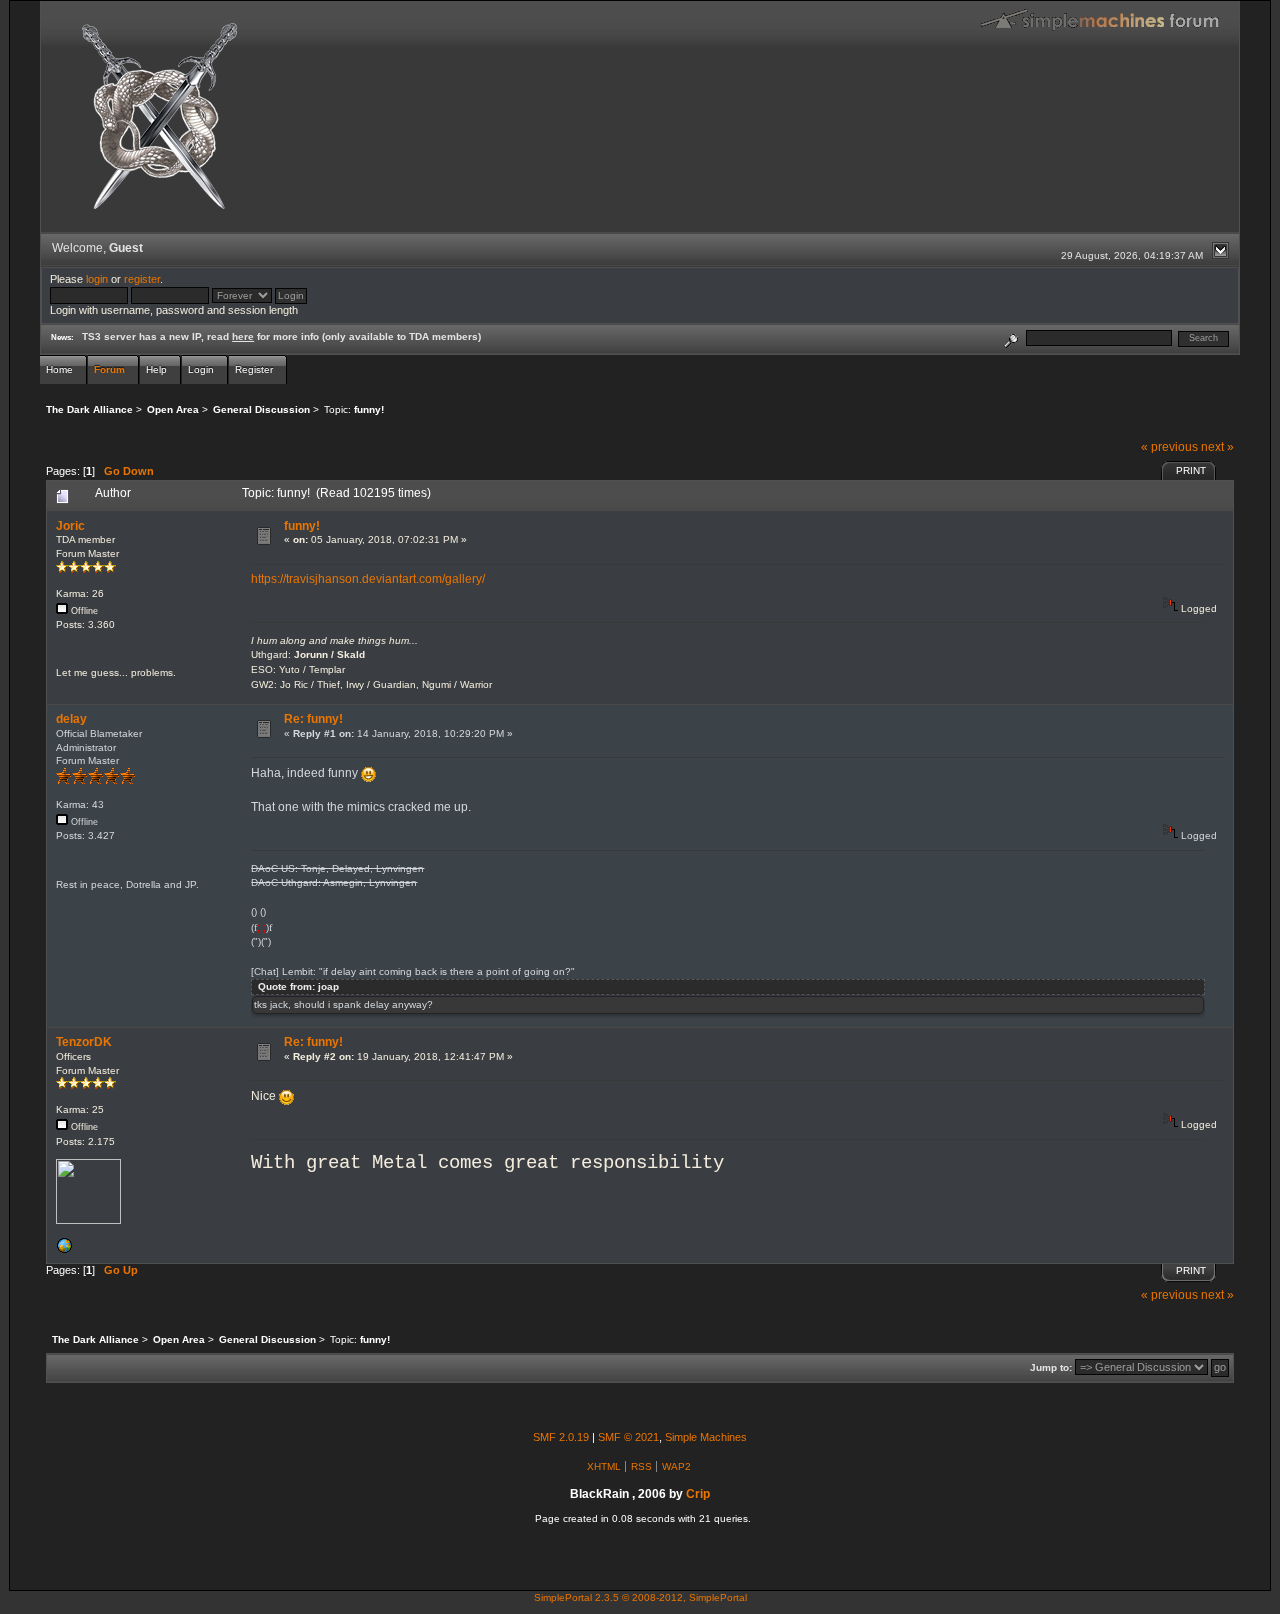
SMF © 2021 (628, 1437)
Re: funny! (313, 719)
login (97, 279)
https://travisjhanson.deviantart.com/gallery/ (368, 579)
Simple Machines (706, 1437)
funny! (302, 526)
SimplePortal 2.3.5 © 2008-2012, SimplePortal (640, 1597)
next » (1217, 447)
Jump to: (1051, 1367)
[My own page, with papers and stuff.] (64, 1250)
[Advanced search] (1011, 337)
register (142, 279)
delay (71, 719)
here (243, 336)
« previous (1169, 447)
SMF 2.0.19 (561, 1437)
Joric (70, 526)
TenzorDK (84, 1042)
